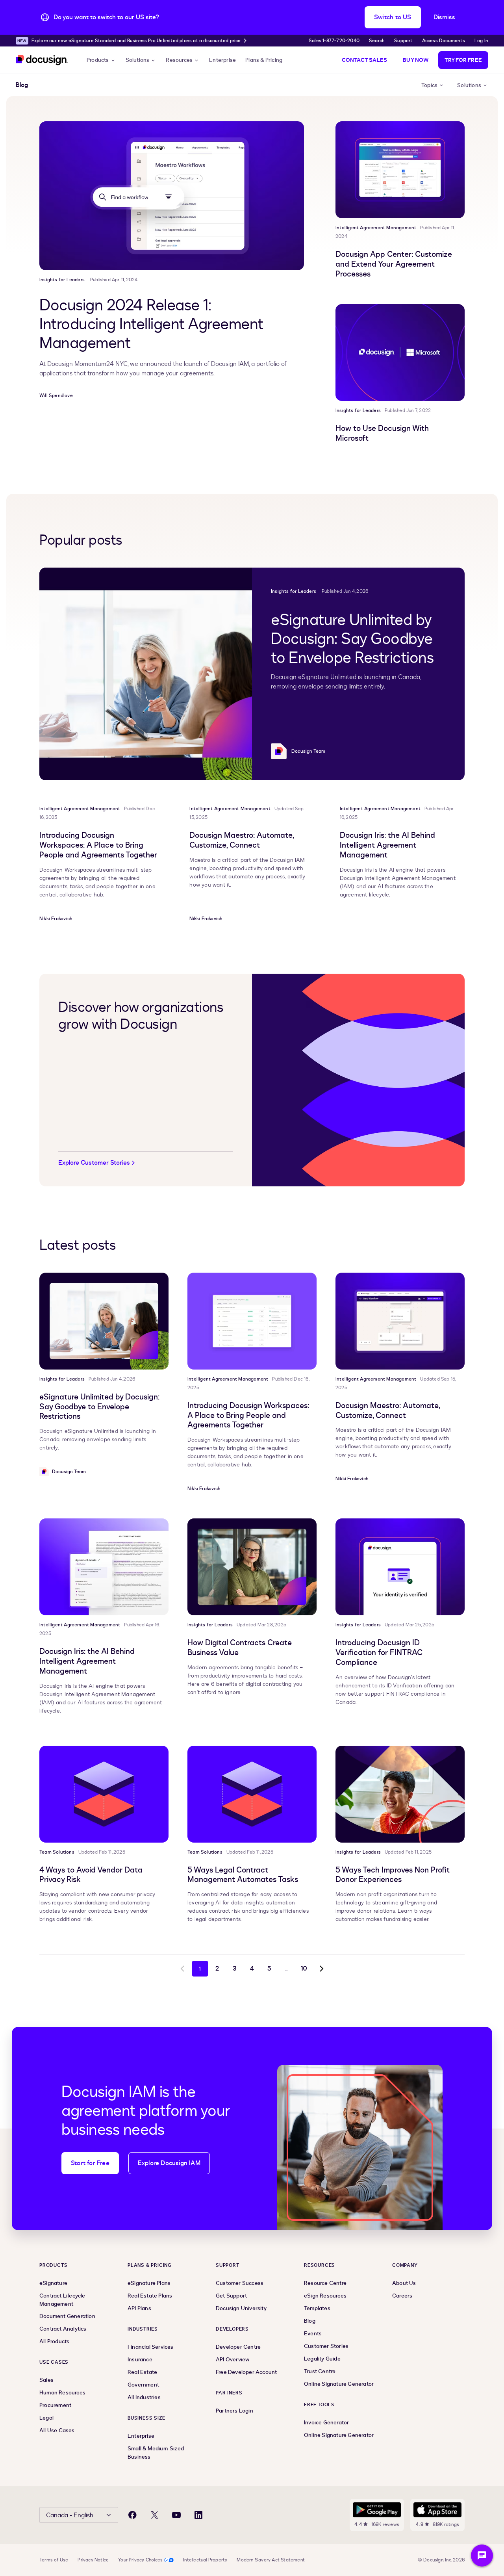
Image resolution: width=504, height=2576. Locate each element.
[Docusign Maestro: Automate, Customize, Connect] (400, 1321)
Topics (429, 85)
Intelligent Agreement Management (376, 228)
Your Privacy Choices (140, 2560)
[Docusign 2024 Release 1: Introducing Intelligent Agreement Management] (172, 196)
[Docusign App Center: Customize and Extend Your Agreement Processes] (400, 170)
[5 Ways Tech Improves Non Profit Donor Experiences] (400, 1794)
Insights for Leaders (62, 280)
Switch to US (393, 17)
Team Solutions (57, 1852)
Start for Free (90, 2163)
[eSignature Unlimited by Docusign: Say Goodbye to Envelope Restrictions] (146, 674)
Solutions (138, 60)
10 (304, 1969)
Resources (179, 60)
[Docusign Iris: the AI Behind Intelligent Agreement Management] (104, 1567)
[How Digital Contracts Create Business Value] (252, 1567)
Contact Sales (365, 60)
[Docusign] (42, 60)
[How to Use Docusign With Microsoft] (400, 353)
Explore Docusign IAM (169, 2163)
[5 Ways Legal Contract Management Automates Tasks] (252, 1794)
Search (377, 41)
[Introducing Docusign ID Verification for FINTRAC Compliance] (400, 1567)
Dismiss (444, 17)
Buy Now (416, 60)
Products (98, 60)
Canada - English (70, 2515)
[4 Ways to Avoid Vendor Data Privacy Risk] (104, 1794)
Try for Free (463, 60)
